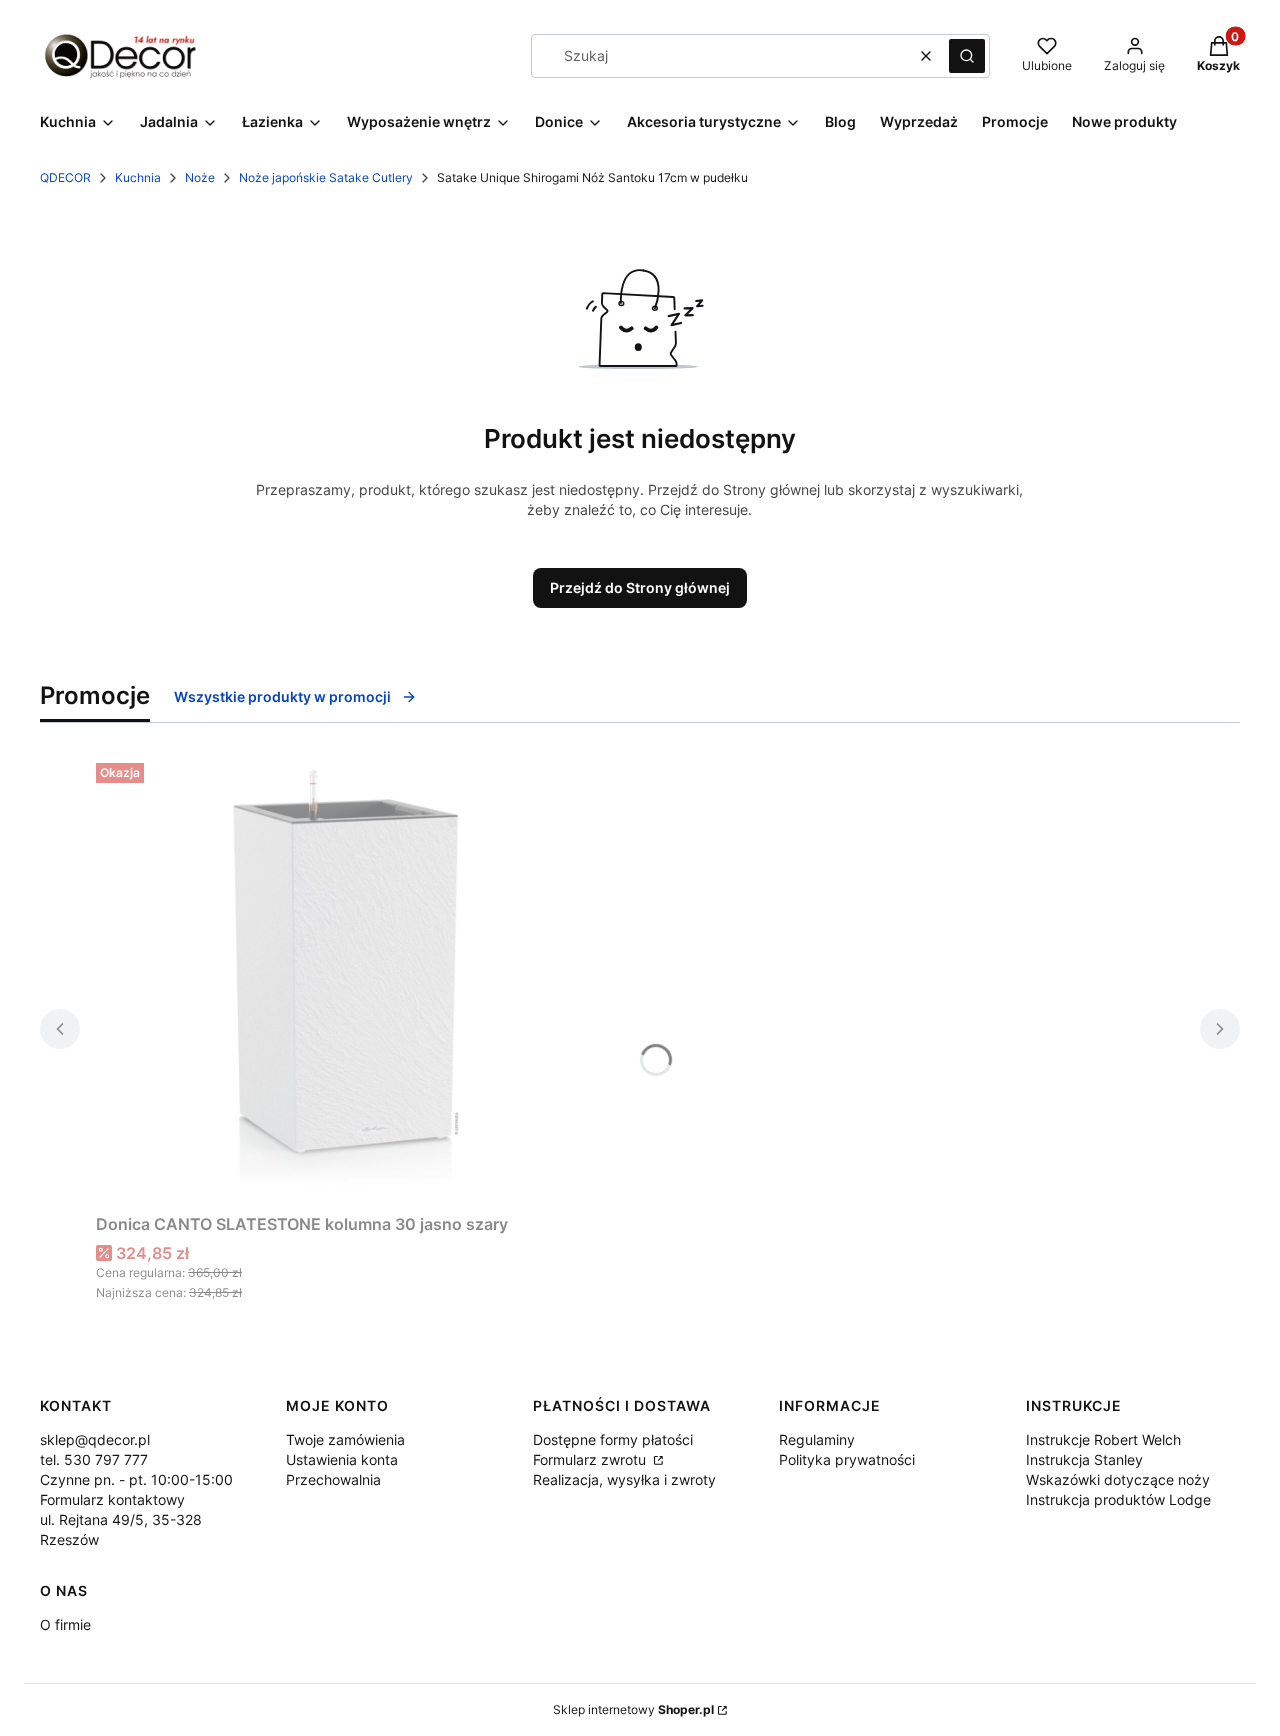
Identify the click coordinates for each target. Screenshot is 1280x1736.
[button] (967, 56)
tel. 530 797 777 (94, 1459)
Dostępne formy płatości (613, 1439)
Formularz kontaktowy (112, 1499)
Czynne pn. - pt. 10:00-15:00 (136, 1479)
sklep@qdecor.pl (95, 1439)
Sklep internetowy (633, 1709)
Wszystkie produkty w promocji (282, 696)
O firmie (65, 1624)
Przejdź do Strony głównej (640, 587)
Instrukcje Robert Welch (1103, 1439)
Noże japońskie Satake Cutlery (326, 177)
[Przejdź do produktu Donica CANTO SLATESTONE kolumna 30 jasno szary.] (346, 980)
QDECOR (65, 177)
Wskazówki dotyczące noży (1118, 1479)
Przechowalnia (333, 1479)
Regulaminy (817, 1439)
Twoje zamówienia (345, 1439)
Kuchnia (138, 177)
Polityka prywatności (847, 1459)
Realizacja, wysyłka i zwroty (624, 1479)
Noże (200, 177)
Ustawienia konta (342, 1459)
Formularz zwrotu (591, 1459)
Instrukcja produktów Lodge (1118, 1499)
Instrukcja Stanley (1084, 1459)
